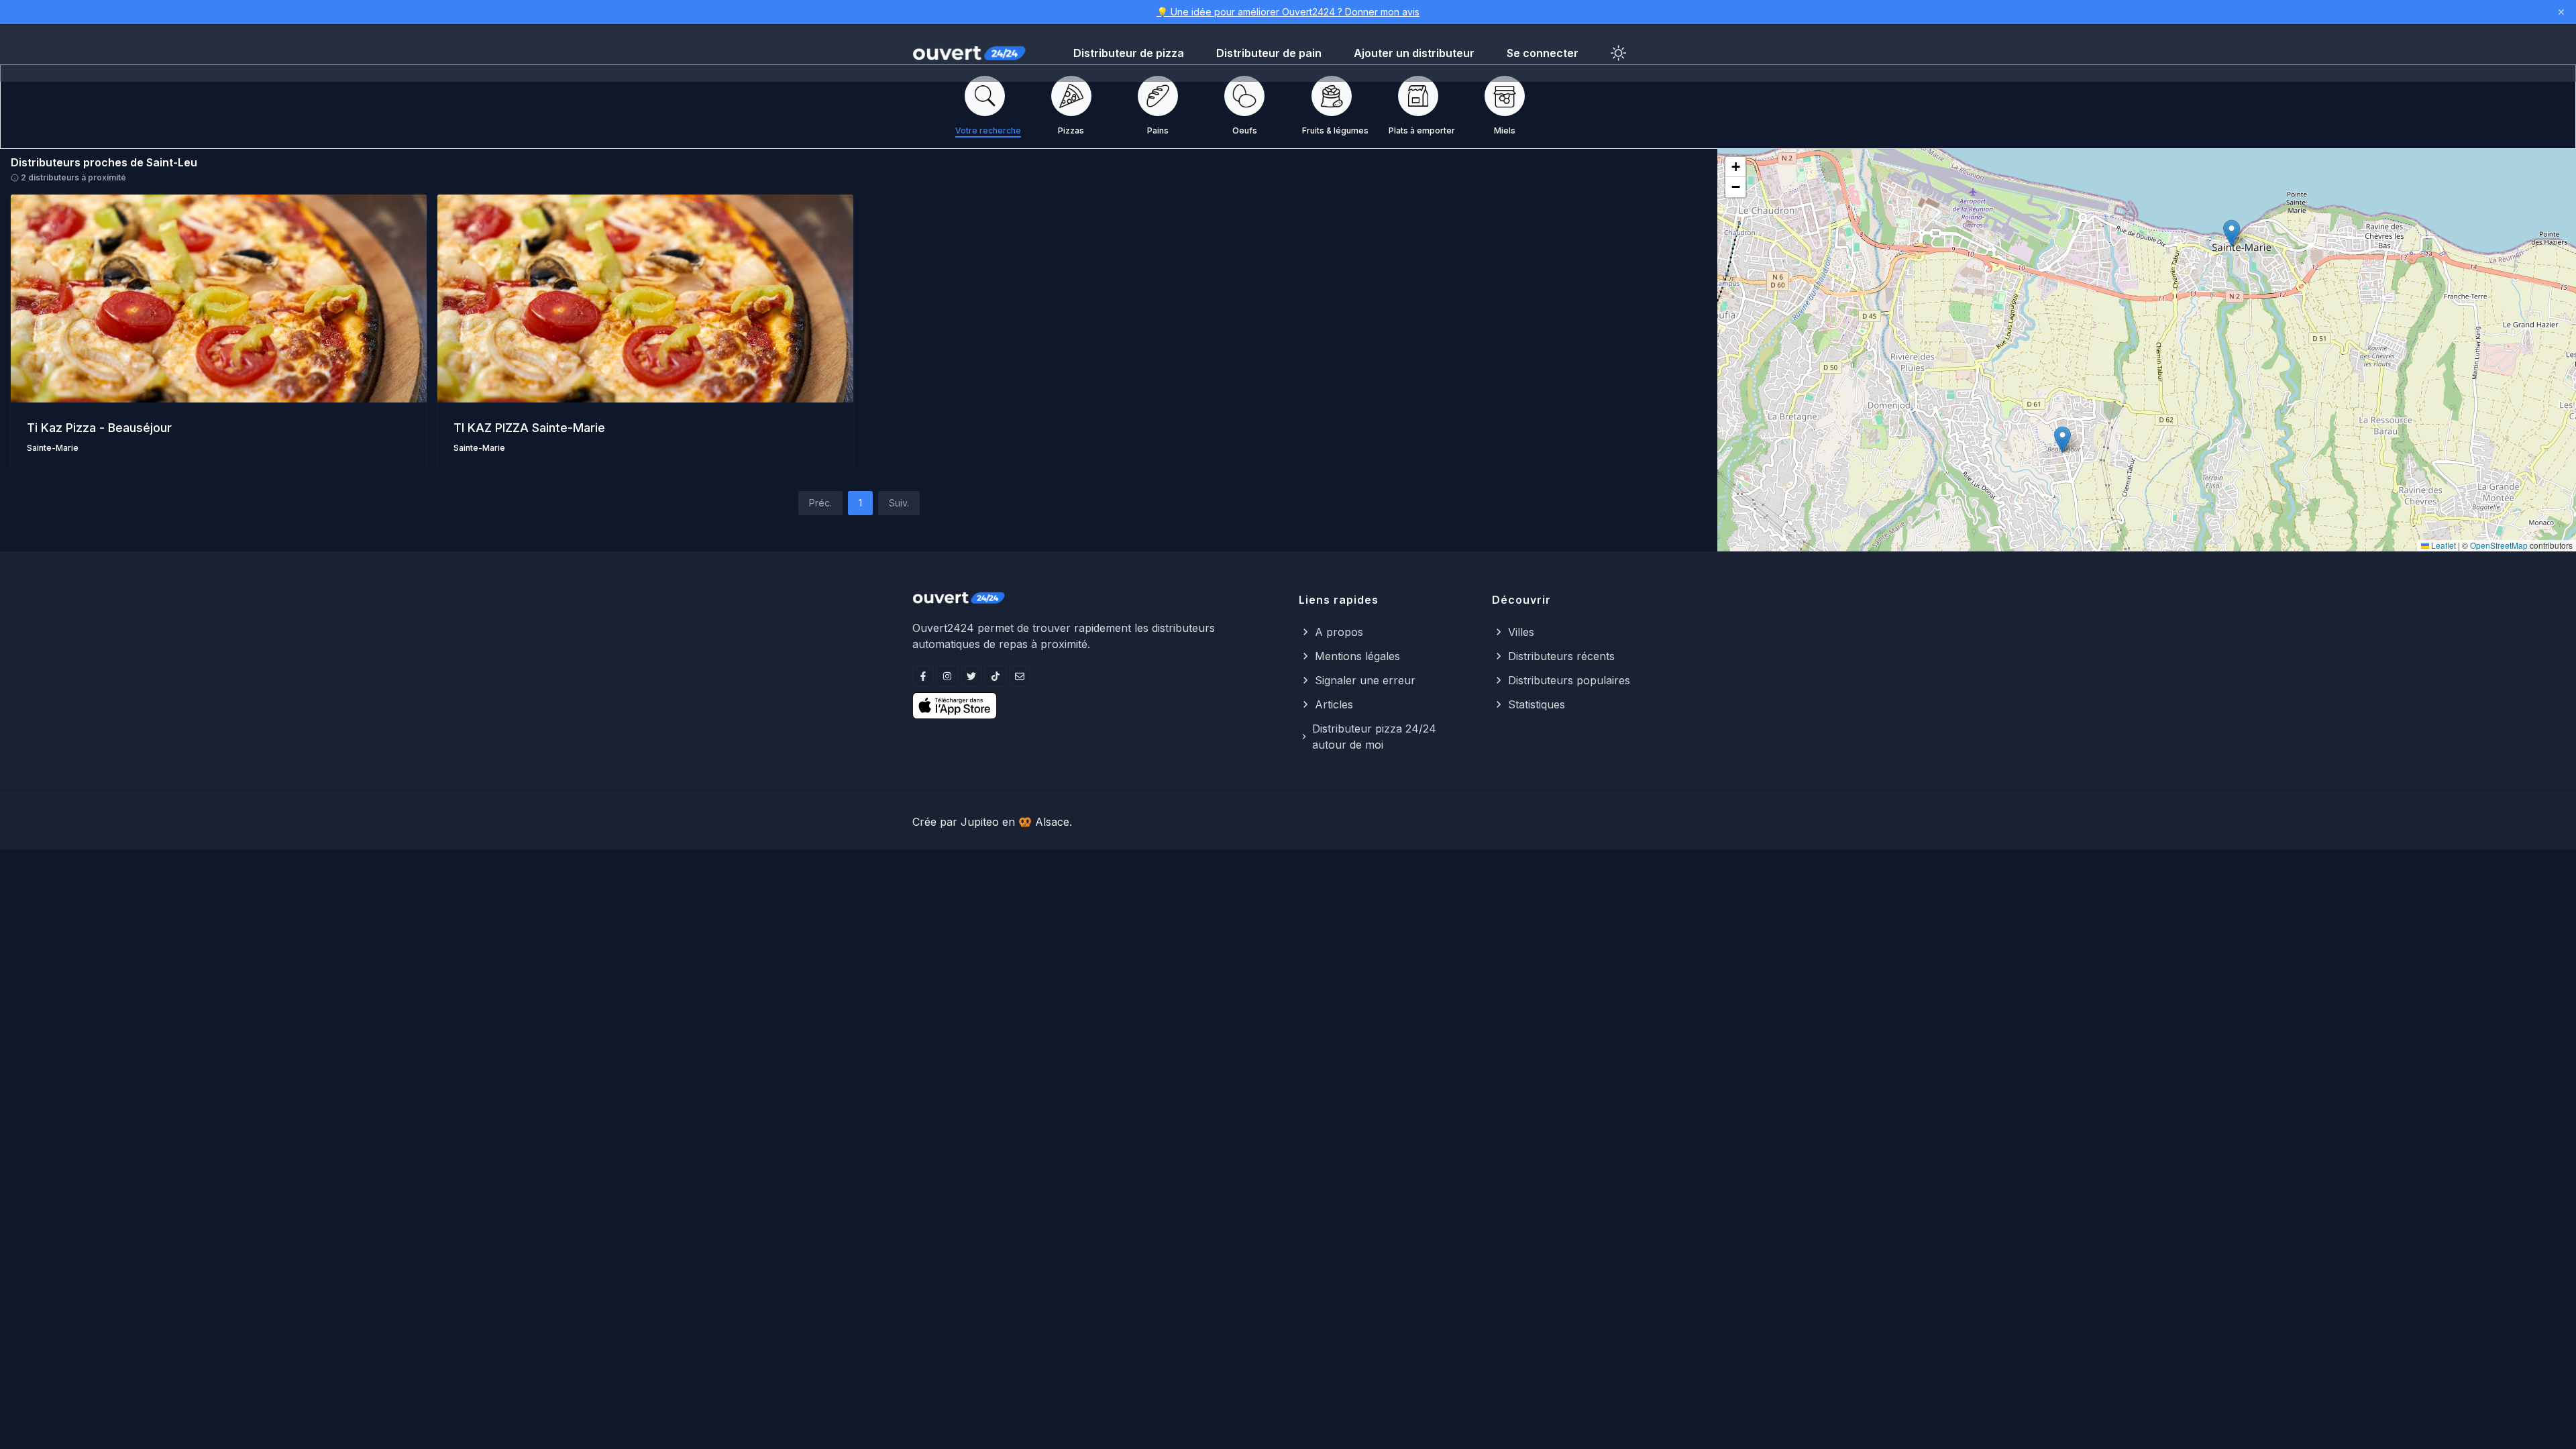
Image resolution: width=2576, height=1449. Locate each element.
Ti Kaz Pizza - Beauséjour (99, 428)
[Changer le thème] (1619, 53)
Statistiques (1537, 704)
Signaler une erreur (1365, 680)
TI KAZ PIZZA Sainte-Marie (529, 428)
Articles (1334, 704)
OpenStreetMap (2499, 545)
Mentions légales (1357, 656)
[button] (2062, 440)
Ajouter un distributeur (1414, 53)
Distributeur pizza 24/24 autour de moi (1374, 737)
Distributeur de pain (1269, 53)
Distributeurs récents (1561, 656)
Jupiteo (980, 822)
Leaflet (2443, 545)
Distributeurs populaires (1569, 680)
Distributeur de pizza (1129, 53)
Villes (1521, 632)
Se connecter (1543, 53)
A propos (1339, 632)
